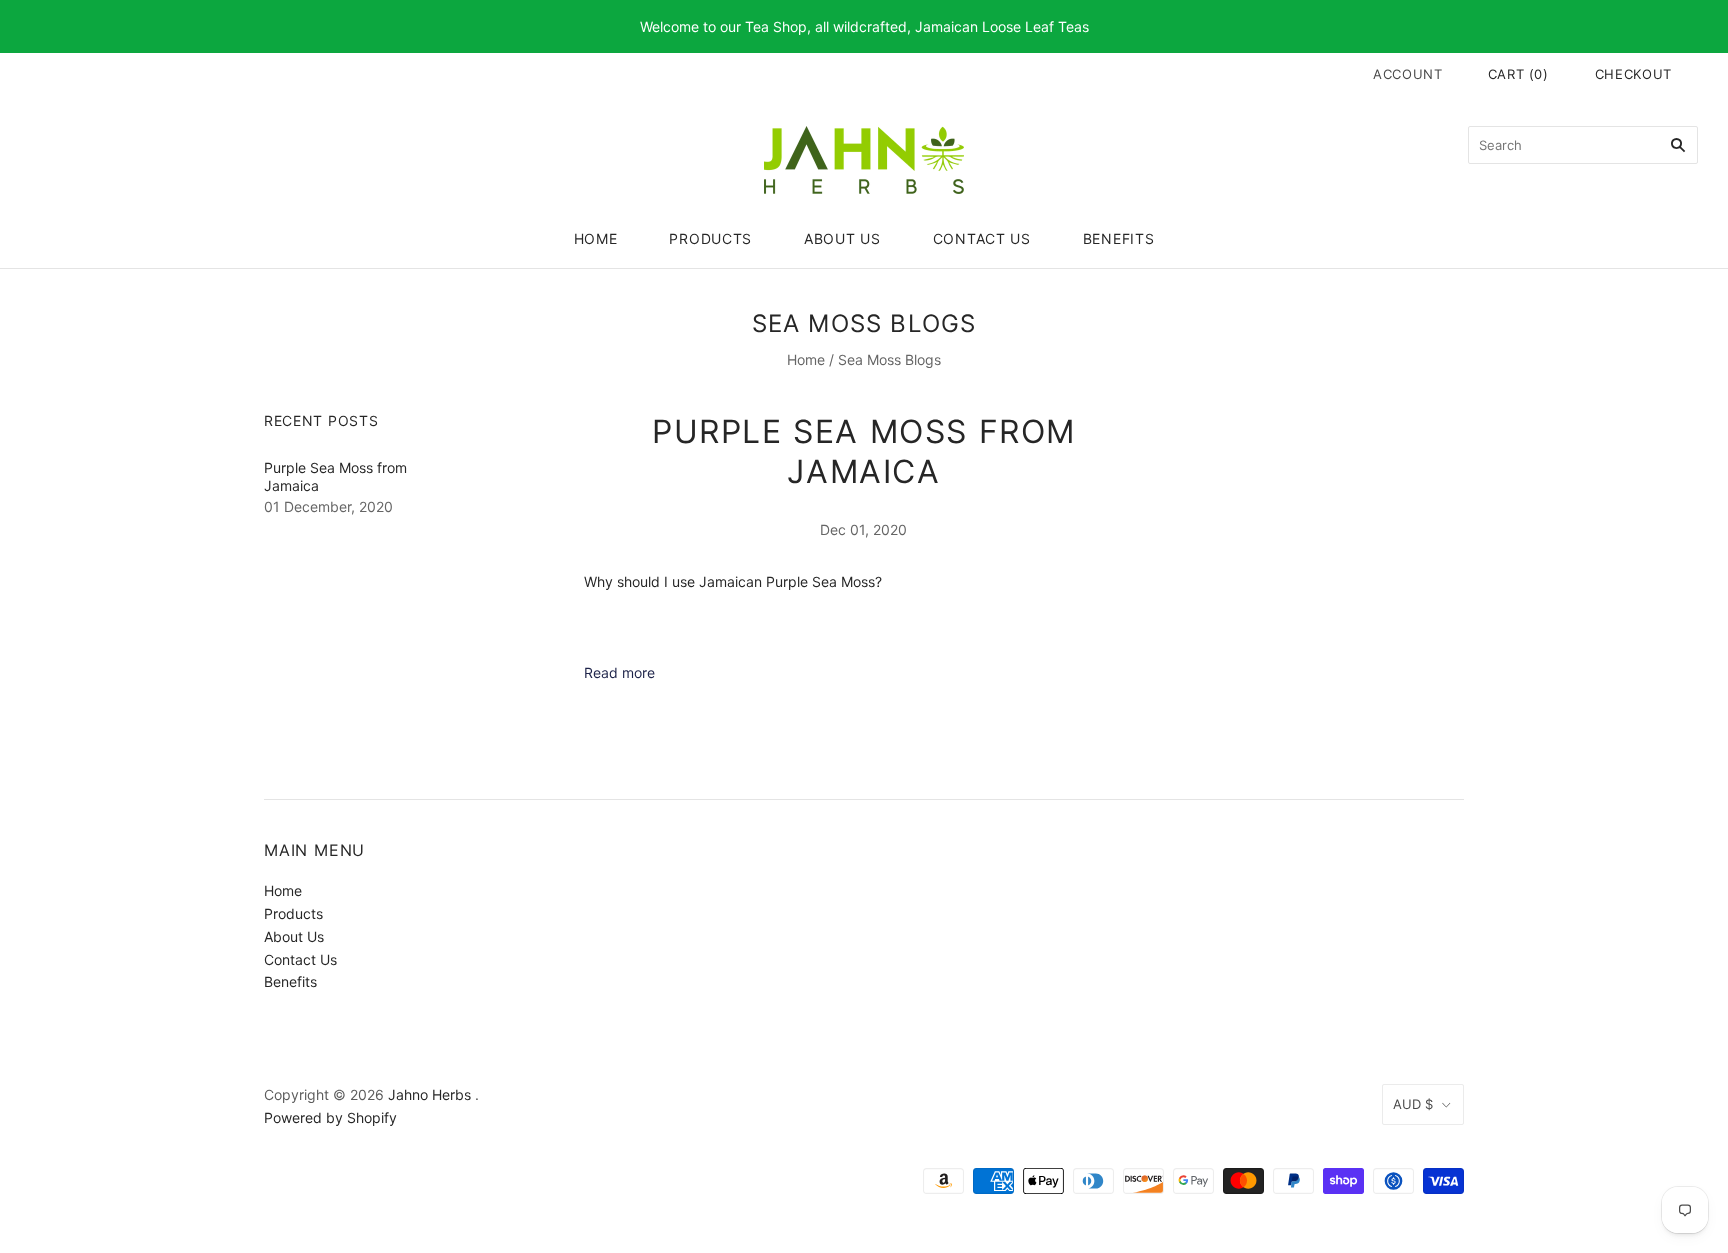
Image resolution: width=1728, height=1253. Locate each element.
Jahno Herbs (429, 1094)
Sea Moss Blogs (889, 359)
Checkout (1633, 74)
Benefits (1119, 238)
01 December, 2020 (328, 506)
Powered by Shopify (330, 1117)
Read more (619, 672)
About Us (842, 238)
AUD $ (1413, 1104)
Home (596, 238)
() (1518, 74)
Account (1408, 74)
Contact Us (982, 238)
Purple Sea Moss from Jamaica (864, 451)
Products (710, 238)
